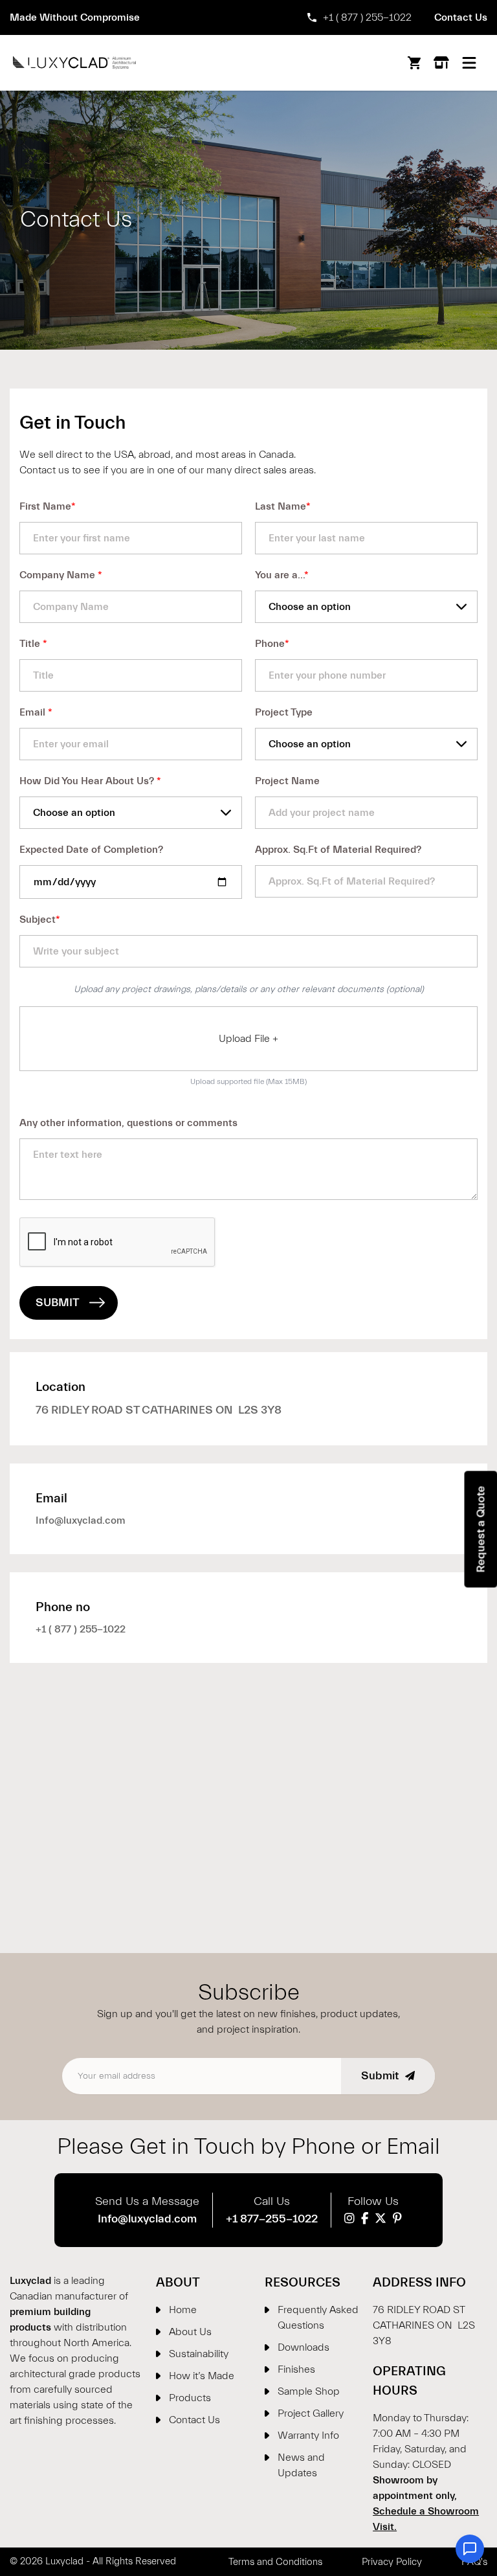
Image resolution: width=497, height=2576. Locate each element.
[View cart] (414, 63)
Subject (40, 920)
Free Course (257, 17)
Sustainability (199, 2354)
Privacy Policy (392, 2562)
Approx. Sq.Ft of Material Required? (338, 850)
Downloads (304, 2347)
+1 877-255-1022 (272, 2219)
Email (36, 712)
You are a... (282, 575)
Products (190, 2398)
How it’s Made (202, 2376)
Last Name (283, 506)
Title (33, 644)
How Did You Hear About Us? (90, 781)
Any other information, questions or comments (128, 1123)
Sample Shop (309, 2391)
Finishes (296, 2369)
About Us (190, 2332)
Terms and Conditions (275, 2562)
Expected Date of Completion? (91, 850)
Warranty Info (308, 2435)
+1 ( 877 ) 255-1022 (367, 17)
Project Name (287, 781)
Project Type (284, 712)
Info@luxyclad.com (81, 1508)
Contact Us (461, 17)
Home (183, 2310)
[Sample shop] (441, 63)
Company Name (61, 575)
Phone (272, 644)
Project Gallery (311, 2413)
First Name (48, 506)
